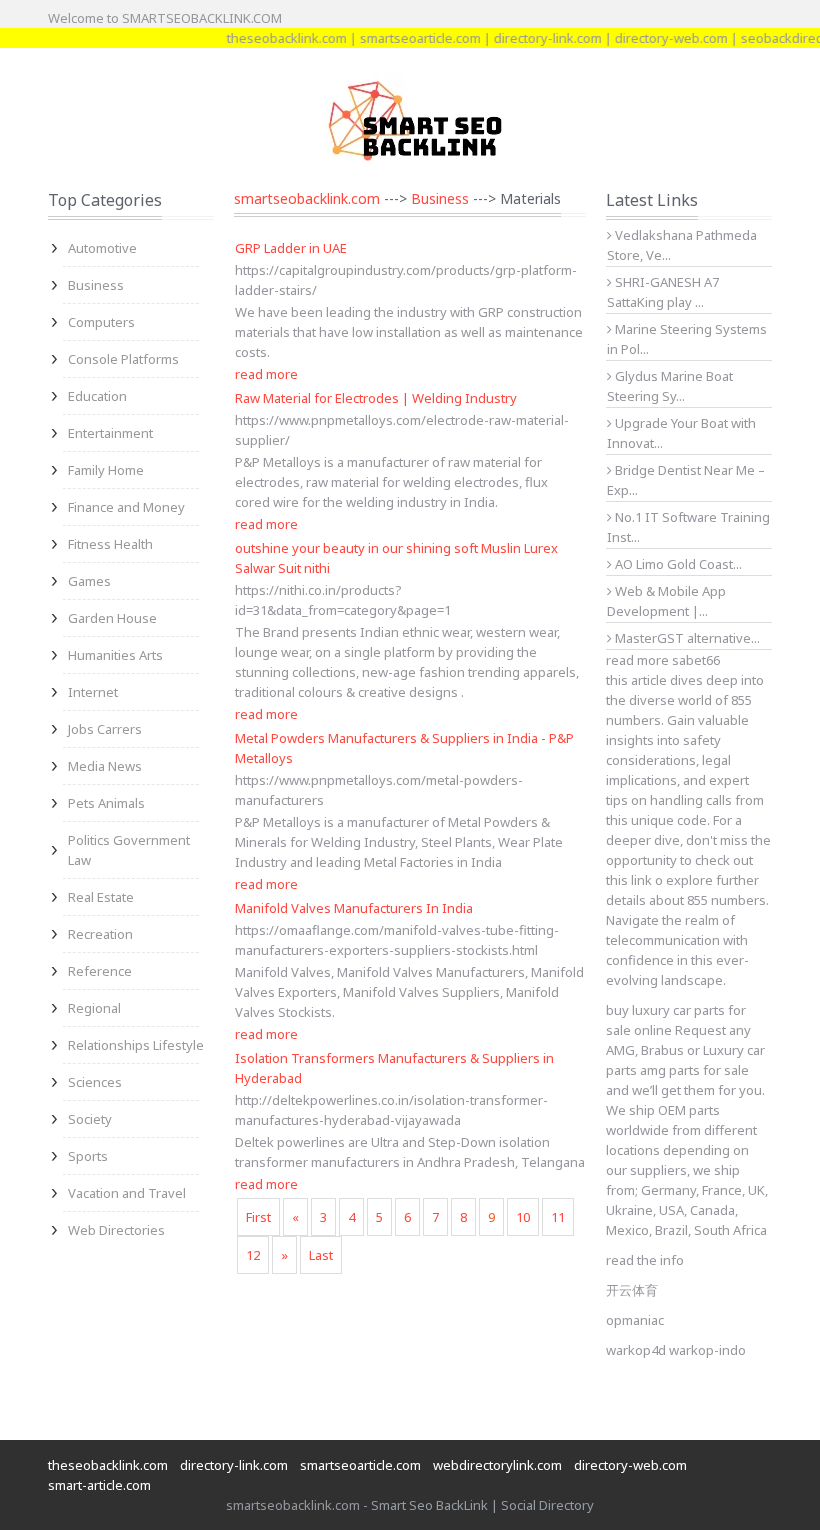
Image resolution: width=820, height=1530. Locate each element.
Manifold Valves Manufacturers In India (354, 908)
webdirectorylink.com (497, 1465)
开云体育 (632, 1290)
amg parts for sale (694, 1070)
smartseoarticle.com (405, 38)
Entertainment (110, 433)
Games (89, 581)
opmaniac (635, 1320)
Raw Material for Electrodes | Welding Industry (376, 398)
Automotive (102, 248)
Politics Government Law (129, 850)
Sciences (95, 1082)
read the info (645, 1260)
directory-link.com (533, 38)
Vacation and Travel (127, 1193)
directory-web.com (656, 38)
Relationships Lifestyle (136, 1045)
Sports (88, 1156)
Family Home (106, 470)
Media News (105, 766)
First (258, 1217)
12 (253, 1255)
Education (97, 396)
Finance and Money (126, 507)
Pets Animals (106, 803)
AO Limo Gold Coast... (677, 564)
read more (266, 374)
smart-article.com (99, 1485)
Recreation (100, 934)
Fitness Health (110, 544)
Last (321, 1255)
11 (558, 1217)
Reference (100, 971)
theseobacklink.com (272, 38)
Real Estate (101, 897)
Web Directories (116, 1230)
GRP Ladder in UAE (291, 248)
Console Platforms (123, 359)
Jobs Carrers (105, 729)
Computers (101, 322)
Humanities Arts (115, 655)
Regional (94, 1008)
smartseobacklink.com (307, 198)
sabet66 (696, 660)
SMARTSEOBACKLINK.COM (202, 18)
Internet (93, 692)
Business (96, 285)
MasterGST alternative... (686, 638)
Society (90, 1119)
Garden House (112, 618)
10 (523, 1217)
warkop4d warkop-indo (676, 1350)
